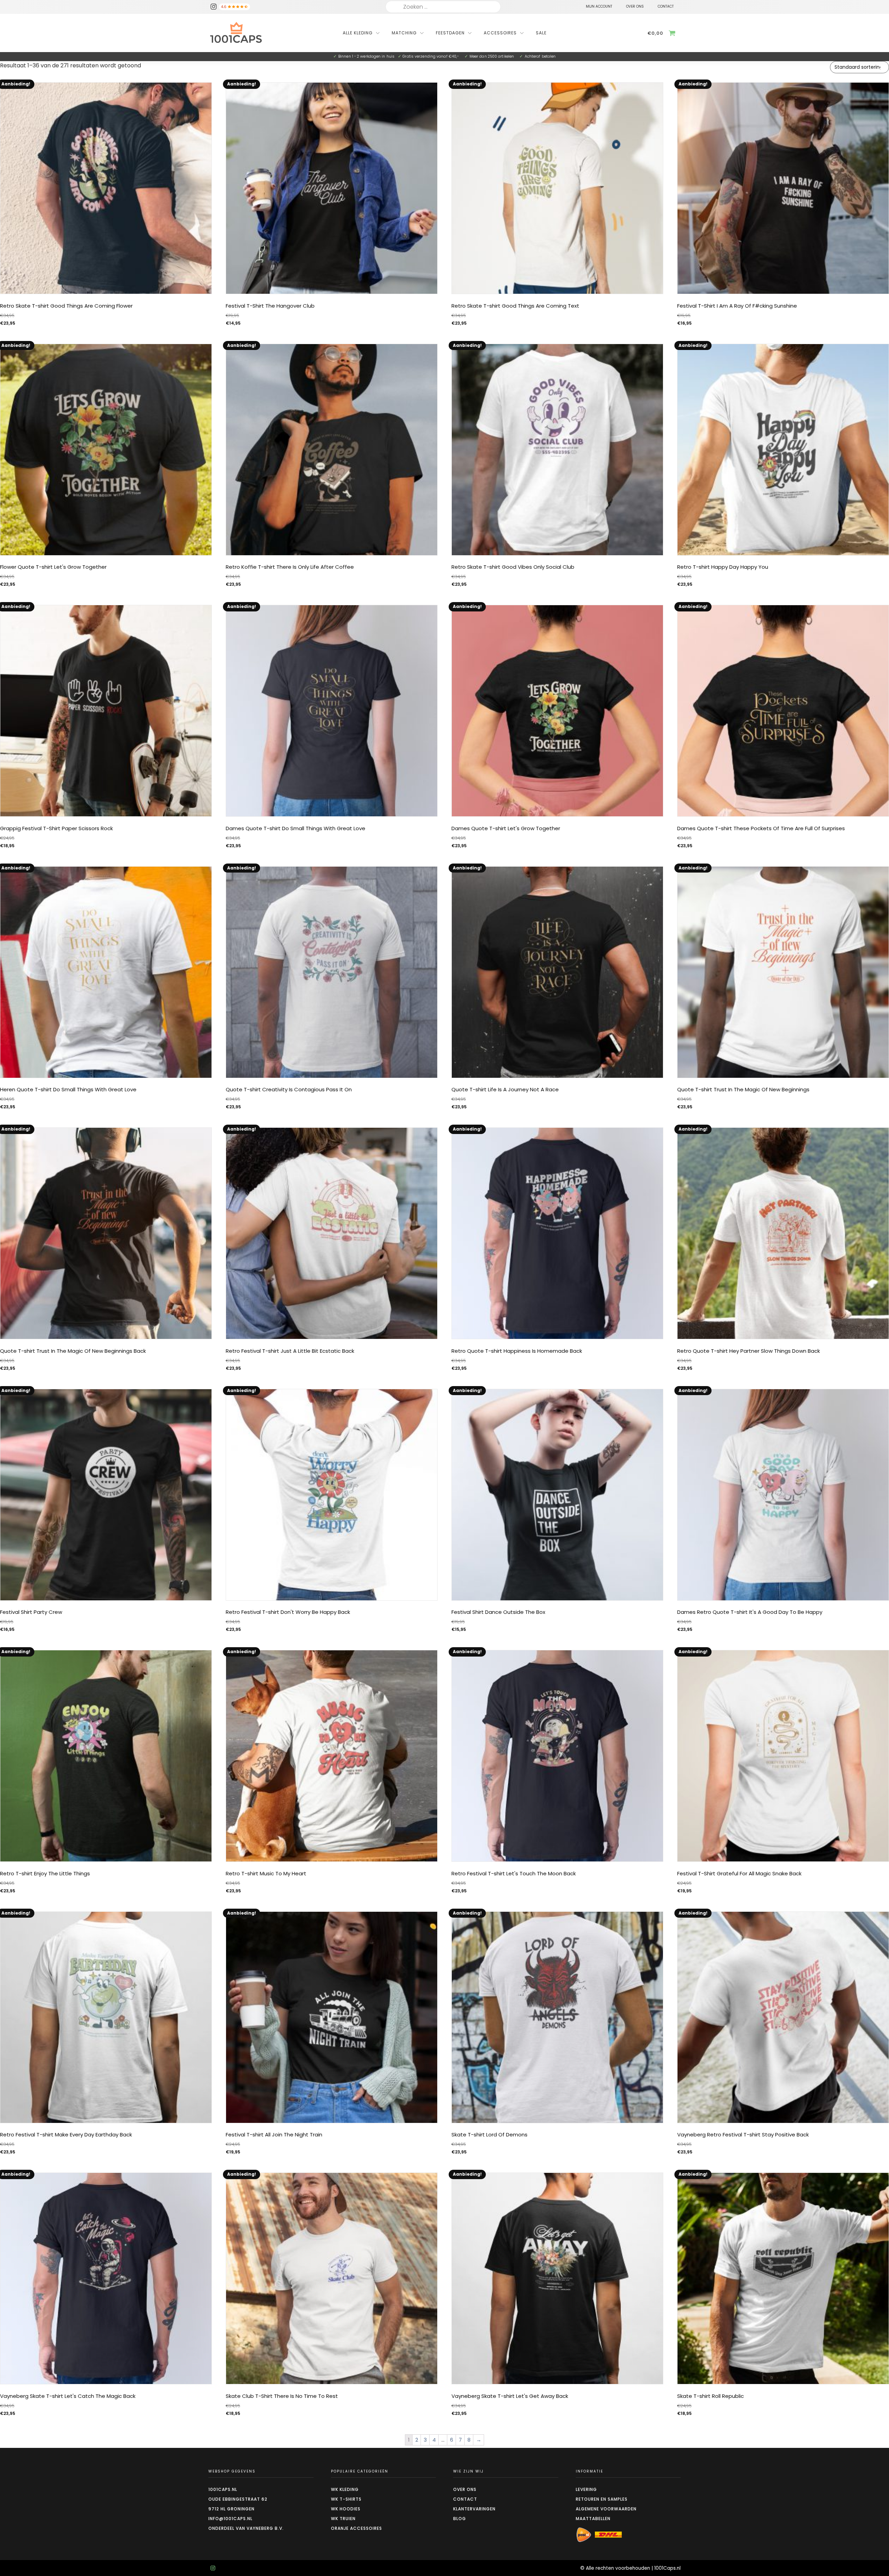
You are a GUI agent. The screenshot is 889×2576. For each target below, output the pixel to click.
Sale (541, 33)
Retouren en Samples (602, 2499)
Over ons (465, 2489)
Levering (586, 2489)
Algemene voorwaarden (606, 2509)
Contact (465, 2499)
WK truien (343, 2519)
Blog (460, 2519)
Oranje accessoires (356, 2528)
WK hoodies (346, 2509)
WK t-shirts (346, 2499)
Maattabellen (593, 2519)
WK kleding (345, 2489)
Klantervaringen (474, 2509)
